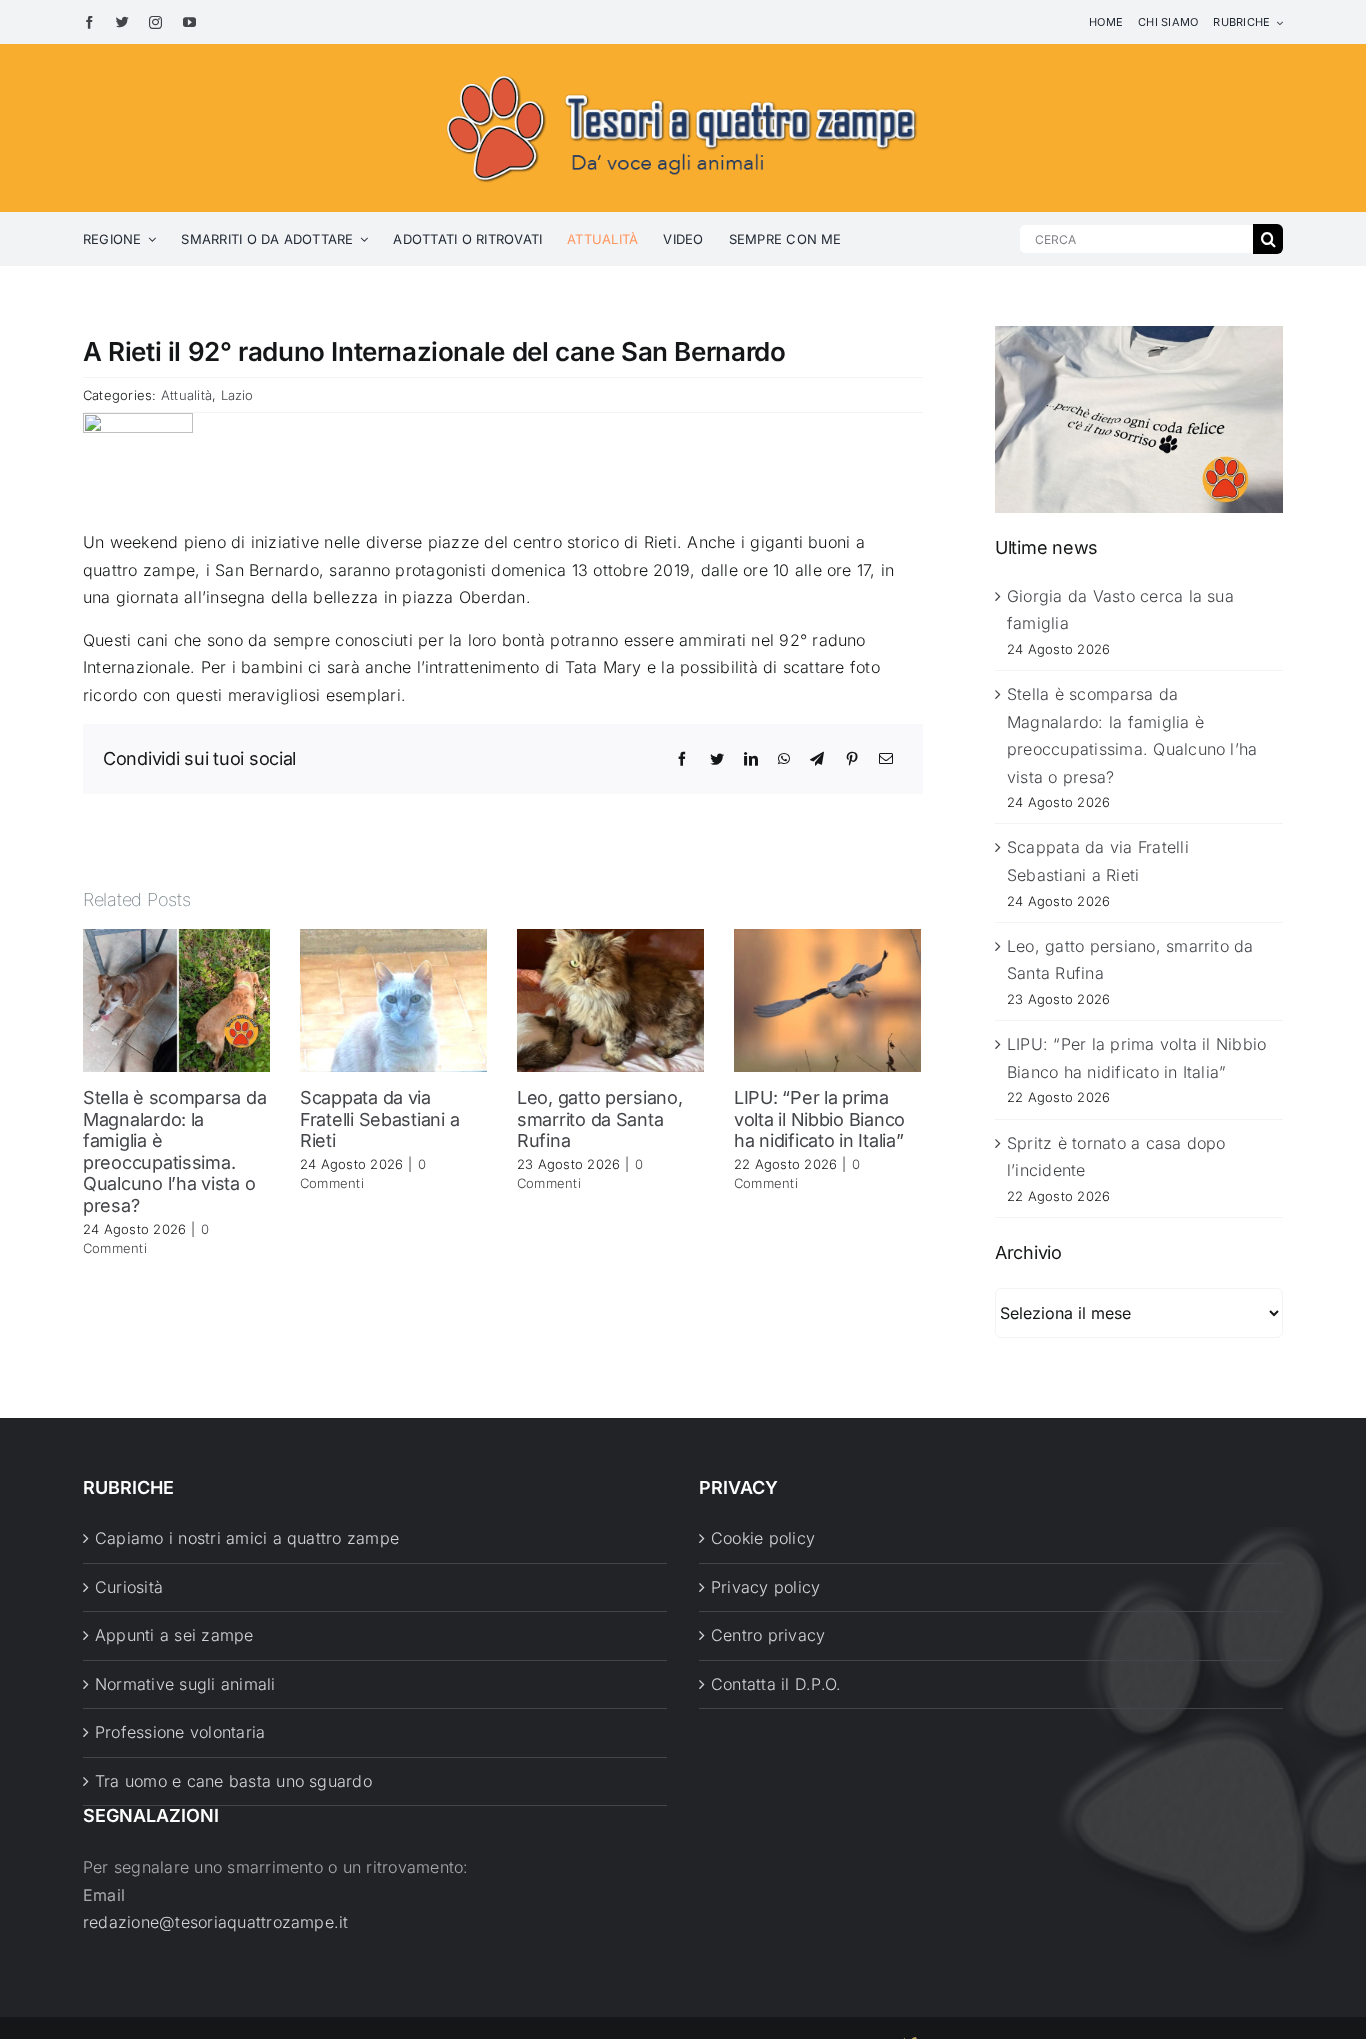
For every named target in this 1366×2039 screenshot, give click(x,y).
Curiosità (129, 1587)
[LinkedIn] (751, 759)
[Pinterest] (852, 759)
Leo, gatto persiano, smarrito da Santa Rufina (600, 1119)
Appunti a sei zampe (174, 1635)
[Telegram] (817, 759)
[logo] (683, 72)
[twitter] (122, 22)
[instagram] (155, 22)
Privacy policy (765, 1587)
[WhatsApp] (784, 759)
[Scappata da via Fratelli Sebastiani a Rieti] (393, 999)
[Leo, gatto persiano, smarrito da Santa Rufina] (610, 999)
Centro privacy (768, 1635)
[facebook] (89, 22)
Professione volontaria (180, 1732)
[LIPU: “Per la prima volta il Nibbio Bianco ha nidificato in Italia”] (827, 999)
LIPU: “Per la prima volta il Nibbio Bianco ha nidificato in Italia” (819, 1119)
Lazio (237, 395)
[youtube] (189, 22)
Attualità (186, 395)
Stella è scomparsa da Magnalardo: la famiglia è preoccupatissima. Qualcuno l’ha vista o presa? (174, 1151)
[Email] (886, 759)
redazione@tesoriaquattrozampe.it (216, 1922)
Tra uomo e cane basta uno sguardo (233, 1781)
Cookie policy (763, 1538)
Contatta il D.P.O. (776, 1684)
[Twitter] (717, 759)
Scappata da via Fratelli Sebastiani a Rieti (379, 1119)
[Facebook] (682, 759)
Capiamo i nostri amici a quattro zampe (247, 1538)
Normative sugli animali (185, 1684)
